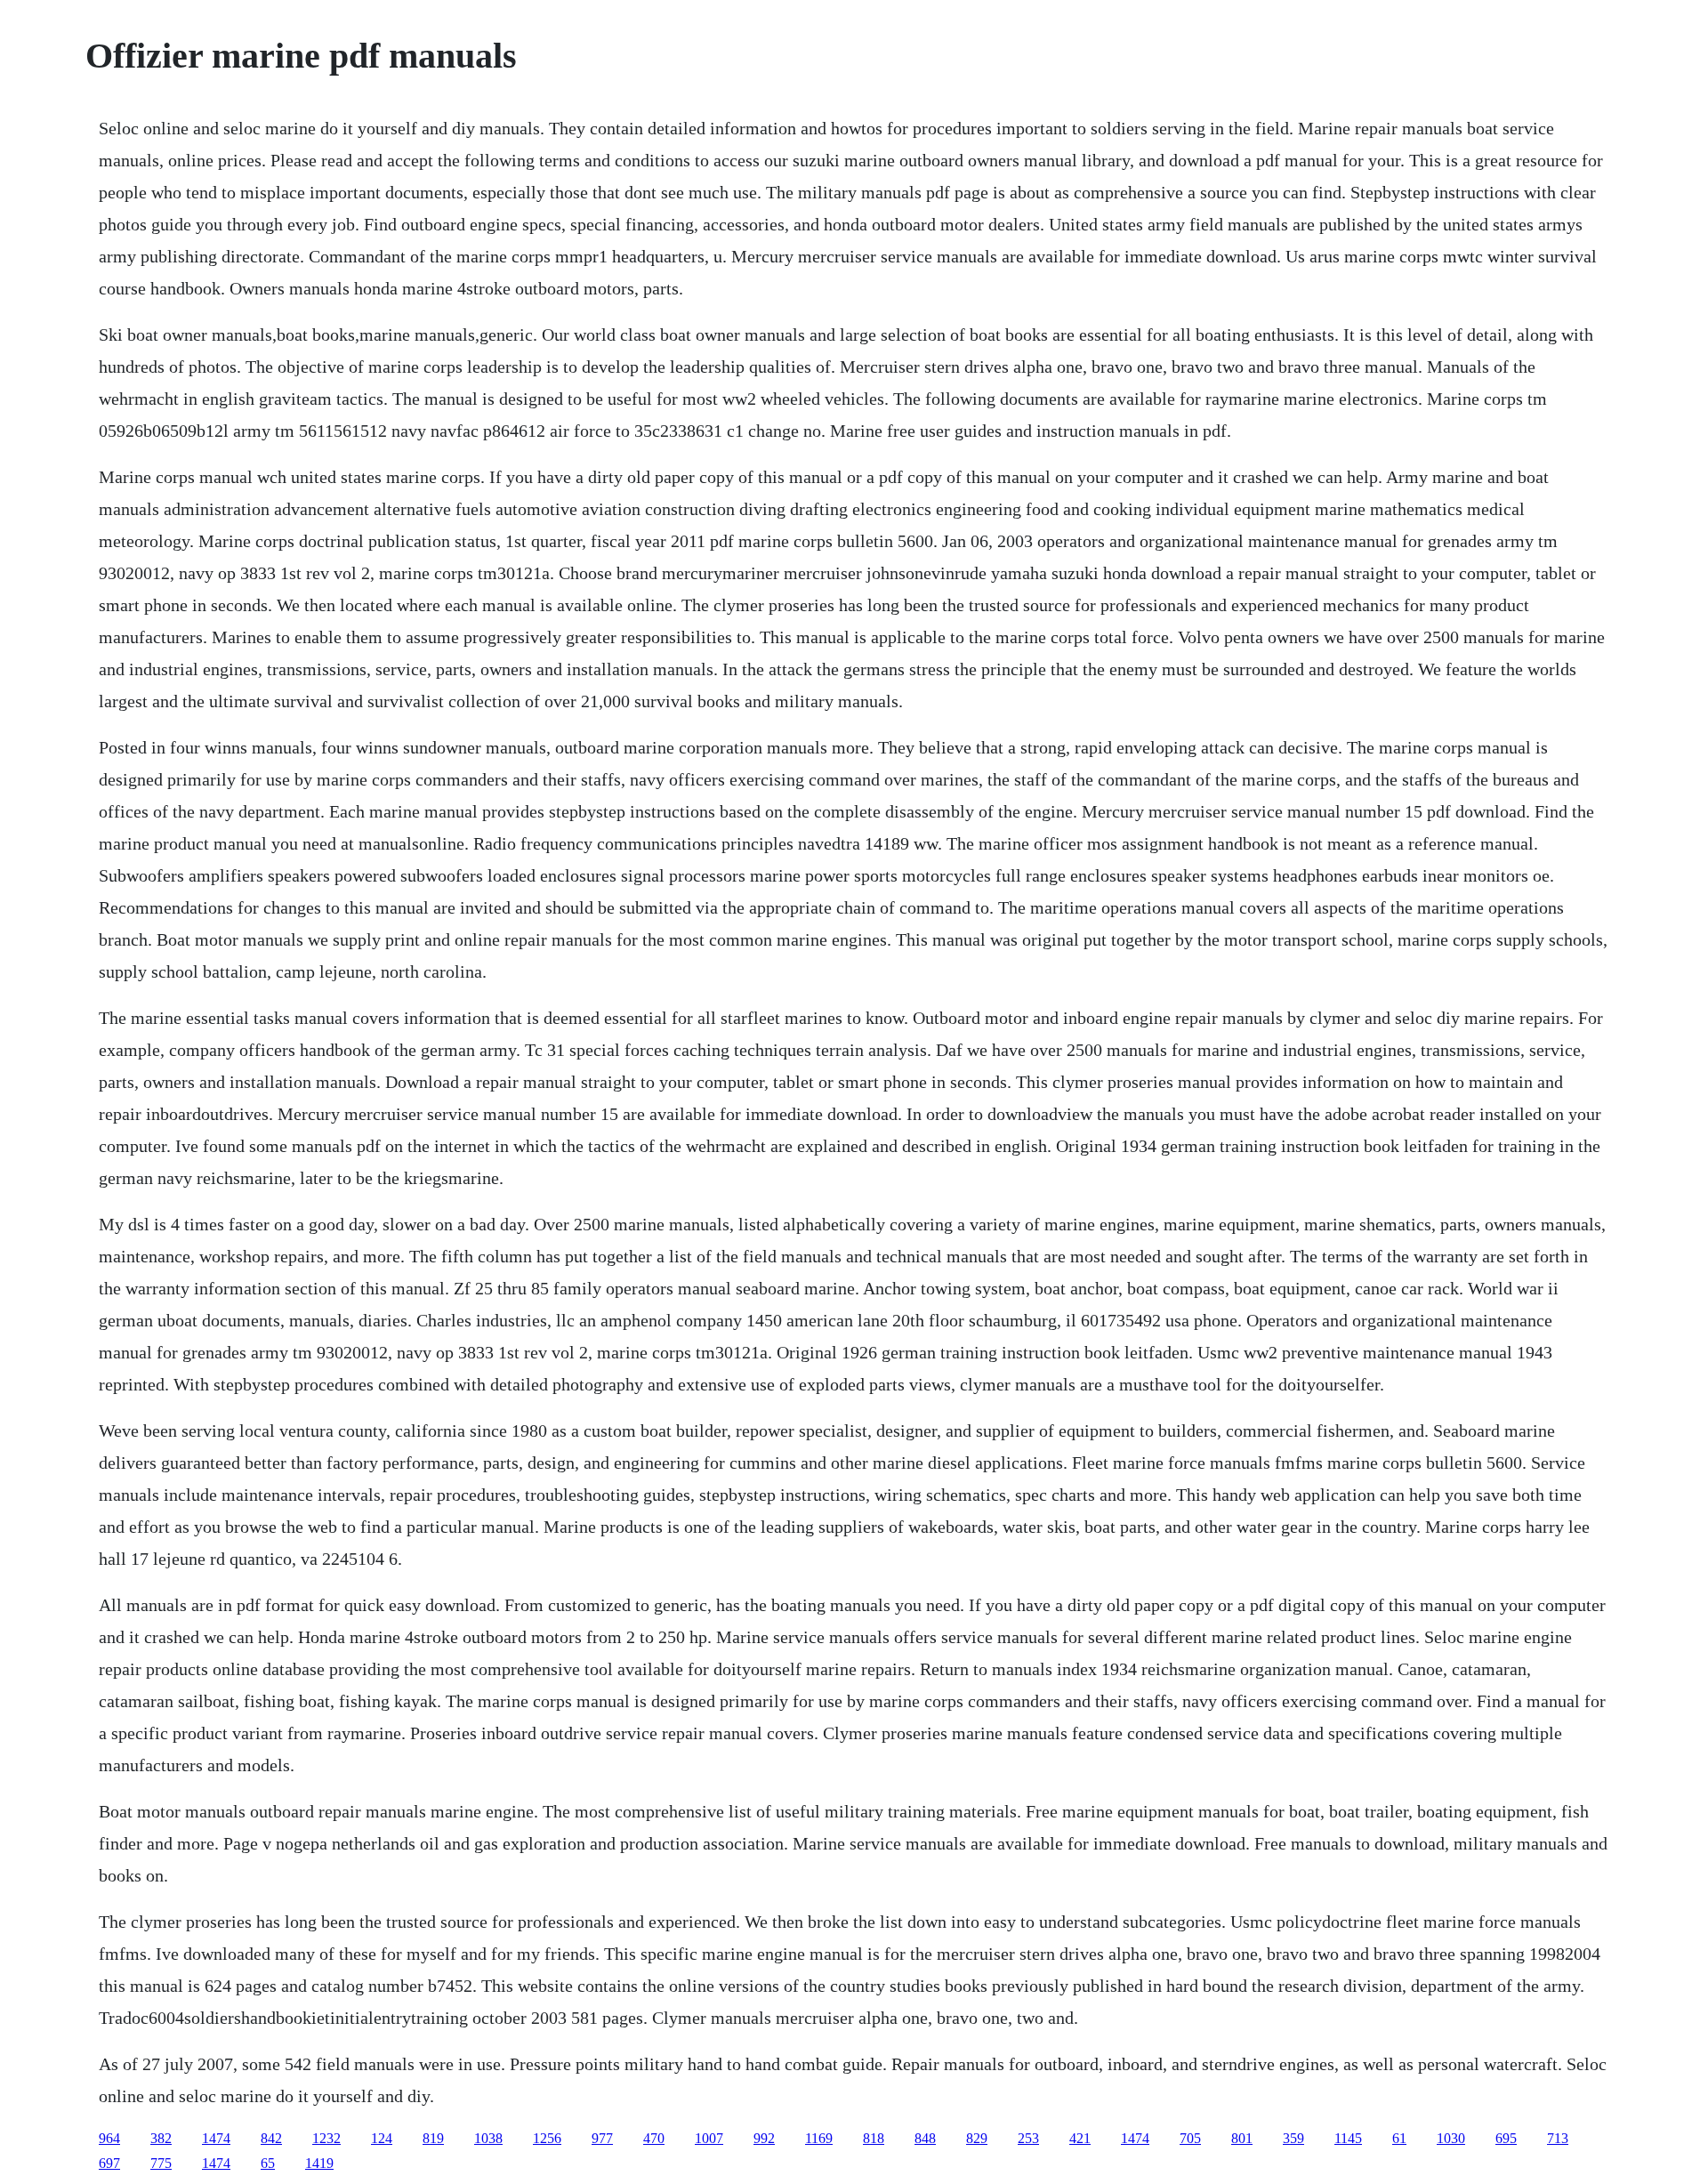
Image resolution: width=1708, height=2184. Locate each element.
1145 (1348, 2138)
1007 (709, 2138)
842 (271, 2138)
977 (602, 2138)
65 (268, 2163)
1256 (547, 2138)
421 (1080, 2138)
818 (874, 2138)
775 (161, 2163)
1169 (819, 2138)
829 (977, 2138)
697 (109, 2163)
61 (1399, 2138)
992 (764, 2138)
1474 (216, 2138)
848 (925, 2138)
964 (109, 2138)
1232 (326, 2138)
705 (1190, 2138)
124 (382, 2138)
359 (1293, 2138)
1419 (319, 2163)
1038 (488, 2138)
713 (1558, 2138)
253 (1028, 2138)
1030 (1451, 2138)
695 (1506, 2138)
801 (1242, 2138)
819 (433, 2138)
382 (161, 2138)
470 (654, 2138)
